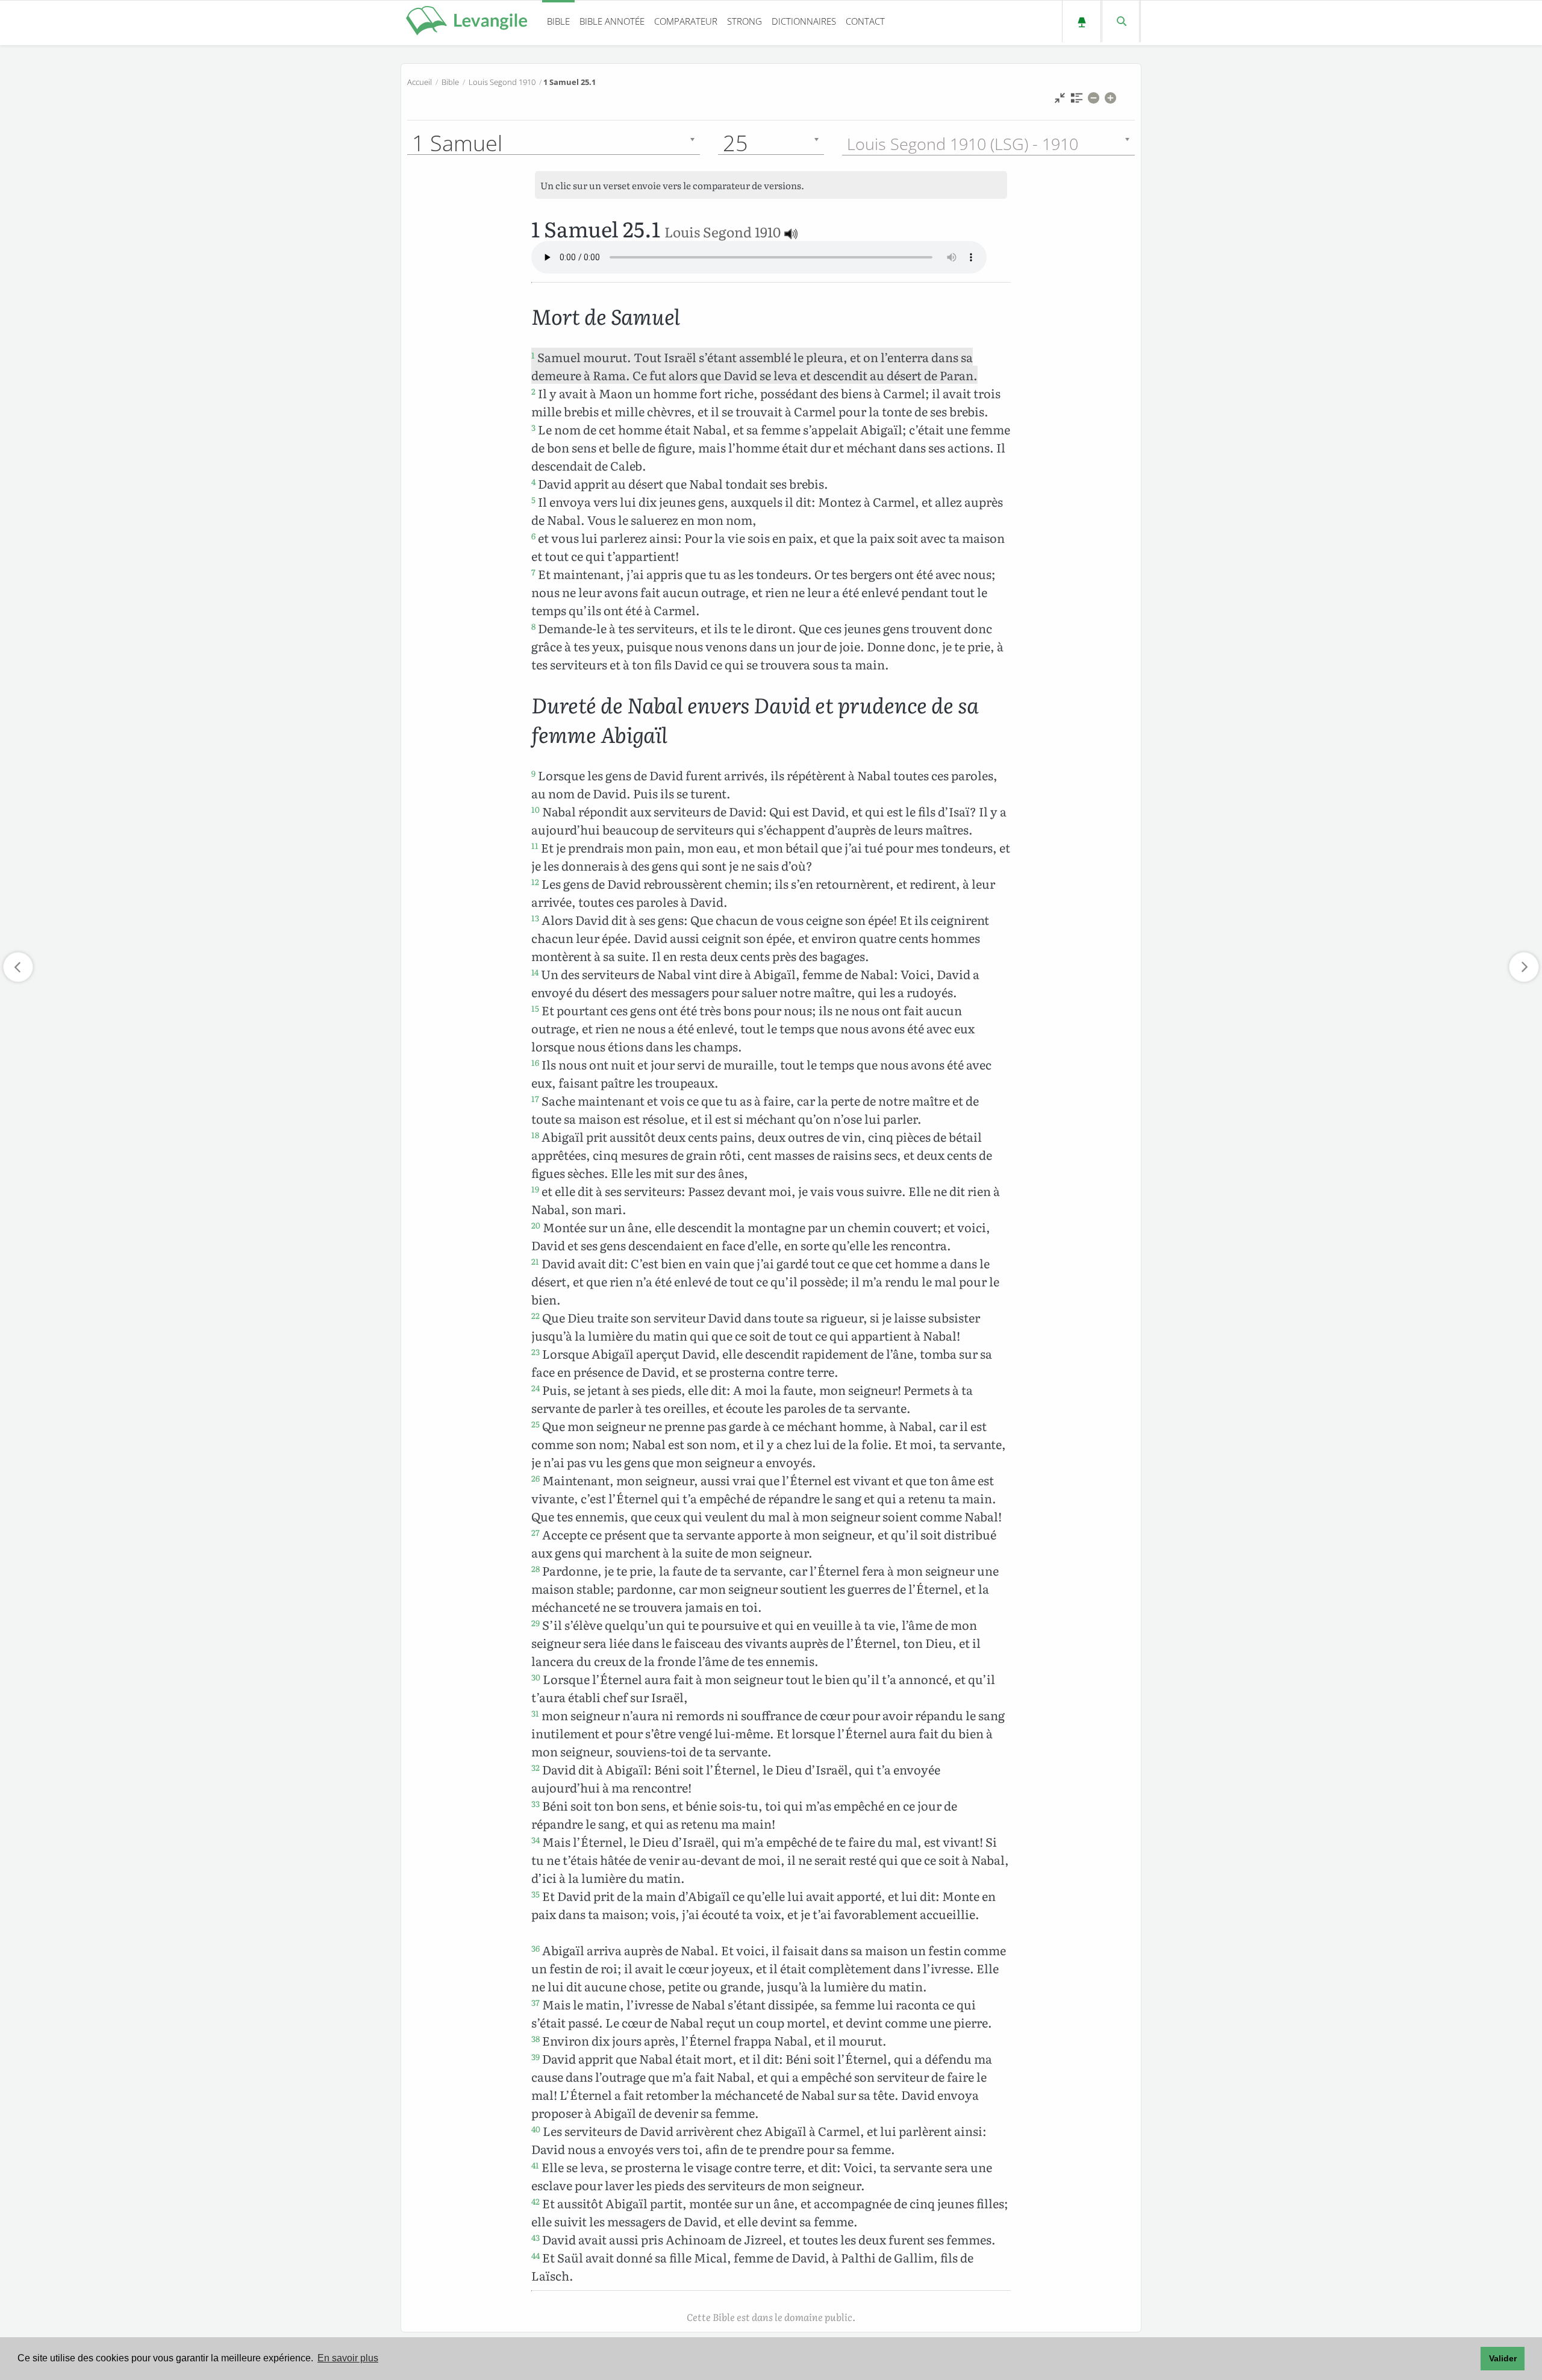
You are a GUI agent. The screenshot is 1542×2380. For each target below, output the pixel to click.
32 (535, 1767)
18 (535, 1135)
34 (535, 1840)
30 (536, 1677)
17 (535, 1098)
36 (535, 1948)
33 (535, 1803)
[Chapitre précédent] (18, 967)
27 (535, 1532)
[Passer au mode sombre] (1082, 21)
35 (535, 1894)
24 (535, 1388)
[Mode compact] (1060, 101)
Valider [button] (1503, 2358)
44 (535, 2255)
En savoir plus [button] (348, 2358)
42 (535, 2201)
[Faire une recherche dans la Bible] (1121, 21)
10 (535, 809)
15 (535, 1008)
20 (536, 1225)
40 (536, 2129)
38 (535, 2038)
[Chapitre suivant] (1524, 967)
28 (535, 1568)
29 (535, 1623)
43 (535, 2237)
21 (535, 1261)
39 (535, 2056)
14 (535, 972)
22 (535, 1315)
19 (535, 1189)
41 (535, 2165)
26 (535, 1478)
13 (535, 918)
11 (535, 845)
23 (535, 1351)
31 (535, 1713)
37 (535, 2002)
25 (535, 1424)
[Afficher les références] (1077, 101)
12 (535, 882)
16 (535, 1062)
